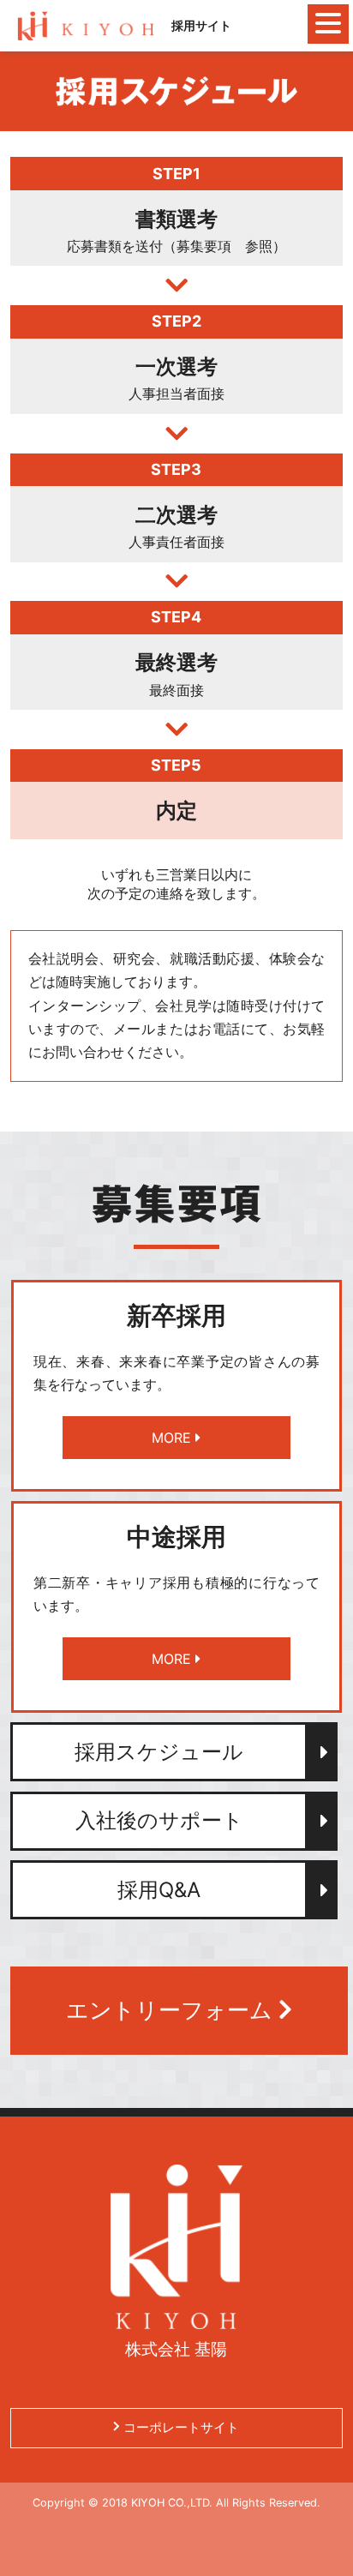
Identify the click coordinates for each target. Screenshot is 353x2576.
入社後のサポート (159, 1820)
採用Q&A (159, 1890)
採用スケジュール (159, 1752)
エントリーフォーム (172, 2010)
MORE (174, 1438)
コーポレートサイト (179, 2427)
